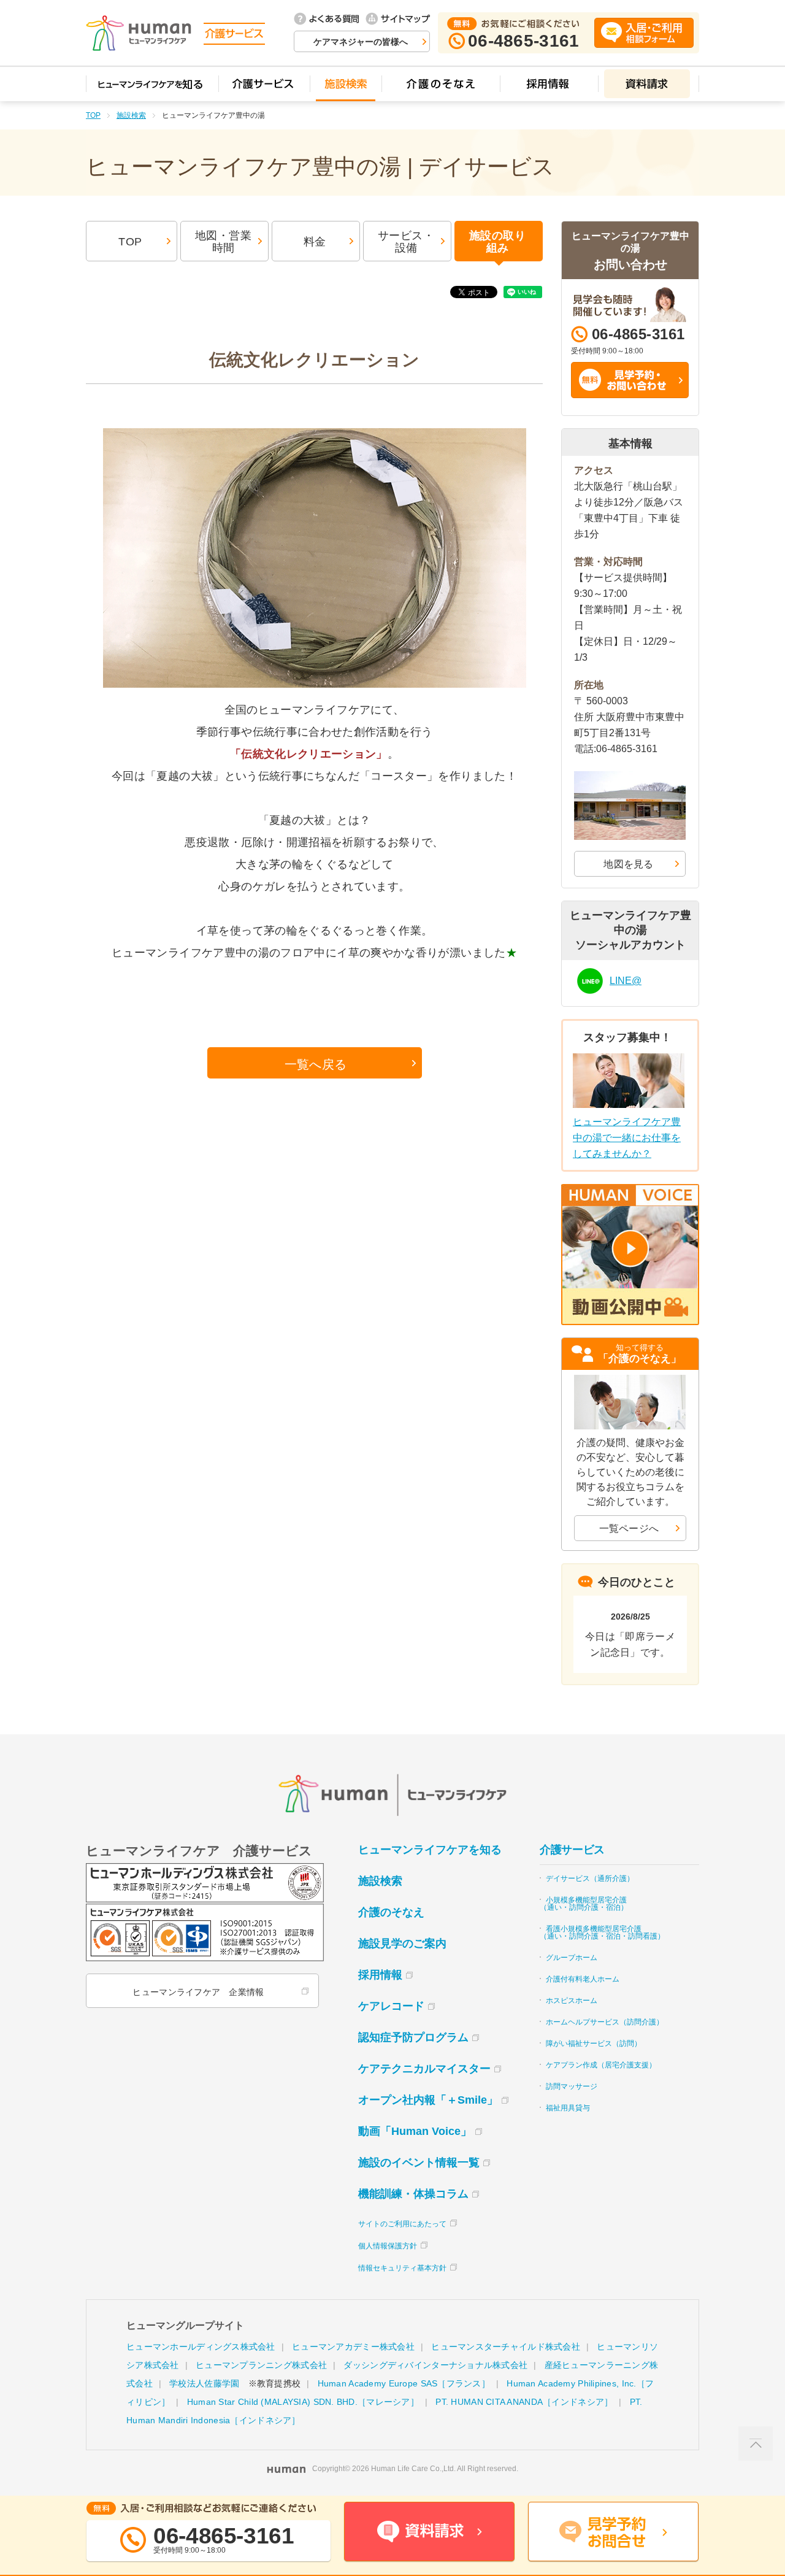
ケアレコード (391, 2006)
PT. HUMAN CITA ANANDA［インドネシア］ (524, 2402)
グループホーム (572, 1958)
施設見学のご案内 (402, 1944)
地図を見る (629, 864)
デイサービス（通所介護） (590, 1878)
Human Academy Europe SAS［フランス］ (404, 2383)
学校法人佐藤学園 (204, 2383)
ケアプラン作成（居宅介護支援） (601, 2065)
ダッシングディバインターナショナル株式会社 (435, 2365)
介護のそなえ (391, 1912)
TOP (93, 115)
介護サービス (572, 1850)
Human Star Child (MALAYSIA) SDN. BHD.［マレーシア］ (303, 2402)
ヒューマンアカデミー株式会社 (353, 2347)
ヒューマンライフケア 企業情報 (198, 1992)
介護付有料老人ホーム (583, 1979)
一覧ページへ (629, 1528)
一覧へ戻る (316, 1064)
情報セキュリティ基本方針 (402, 2268)
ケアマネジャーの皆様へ (361, 42)
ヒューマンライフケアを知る (430, 1850)
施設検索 (131, 115)
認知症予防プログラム (413, 2037)
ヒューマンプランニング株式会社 (261, 2365)
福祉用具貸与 (568, 2108)
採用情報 (380, 1975)
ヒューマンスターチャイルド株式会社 (506, 2347)
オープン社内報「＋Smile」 (428, 2100)
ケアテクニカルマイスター (424, 2069)
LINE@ (626, 981)
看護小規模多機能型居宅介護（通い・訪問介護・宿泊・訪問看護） (602, 1932)
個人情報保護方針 (388, 2246)
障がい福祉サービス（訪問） (594, 2043)
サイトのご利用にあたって (402, 2224)
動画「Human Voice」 (415, 2131)
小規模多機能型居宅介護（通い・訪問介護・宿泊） (584, 1904)
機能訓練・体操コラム (413, 2194)
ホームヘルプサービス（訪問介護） (605, 2022)
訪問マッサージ (572, 2086)
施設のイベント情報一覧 (419, 2163)
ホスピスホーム (572, 2001)
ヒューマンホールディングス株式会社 (201, 2347)
